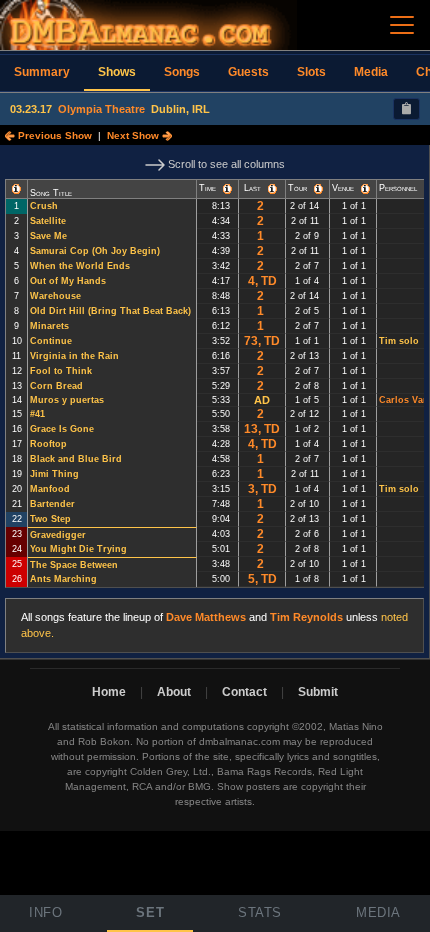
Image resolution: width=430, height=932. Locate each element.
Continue (51, 341)
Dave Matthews (206, 617)
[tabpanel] (215, 402)
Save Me (48, 236)
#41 (37, 414)
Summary (42, 72)
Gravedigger (58, 535)
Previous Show (53, 135)
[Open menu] (402, 25)
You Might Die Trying (78, 549)
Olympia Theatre (101, 109)
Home (109, 692)
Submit (318, 692)
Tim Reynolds (306, 617)
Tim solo (399, 341)
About (174, 692)
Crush (44, 206)
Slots (311, 72)
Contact (244, 692)
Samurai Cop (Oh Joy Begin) (95, 251)
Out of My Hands (68, 281)
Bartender (52, 504)
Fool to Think (61, 371)
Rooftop (48, 444)
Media (371, 72)
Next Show (134, 135)
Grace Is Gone (62, 429)
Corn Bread (56, 386)
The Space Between (74, 565)
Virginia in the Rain (74, 356)
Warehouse (55, 296)
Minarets (49, 326)
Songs (182, 72)
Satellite (48, 221)
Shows (117, 72)
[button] (16, 189)
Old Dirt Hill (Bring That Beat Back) (110, 311)
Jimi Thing (54, 474)
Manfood (50, 489)
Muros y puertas (67, 400)
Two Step (50, 519)
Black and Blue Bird (76, 459)
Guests (248, 72)
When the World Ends (80, 266)
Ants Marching (63, 579)
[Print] (406, 109)
